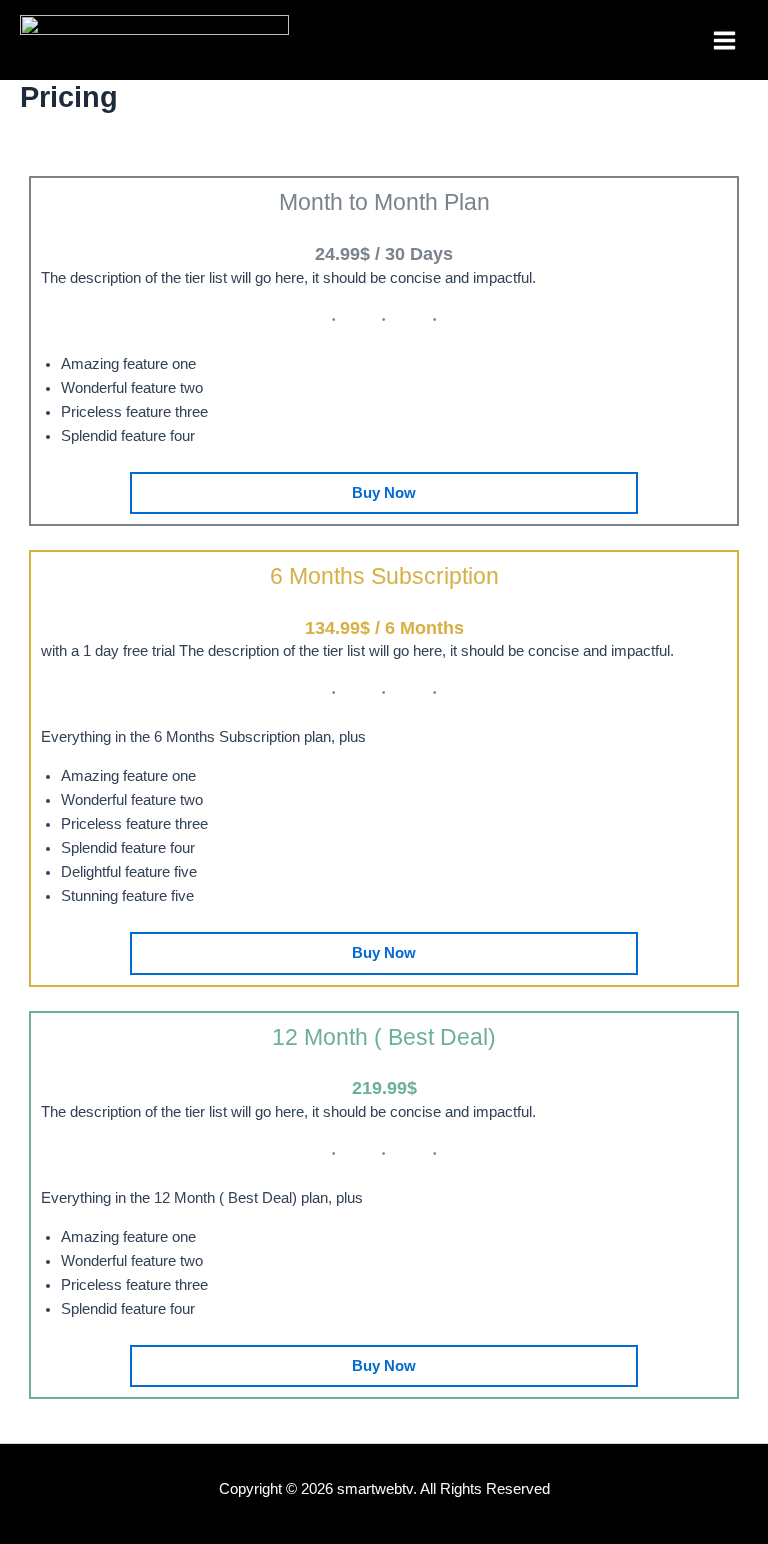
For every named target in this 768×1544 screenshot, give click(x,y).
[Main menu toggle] (724, 40)
